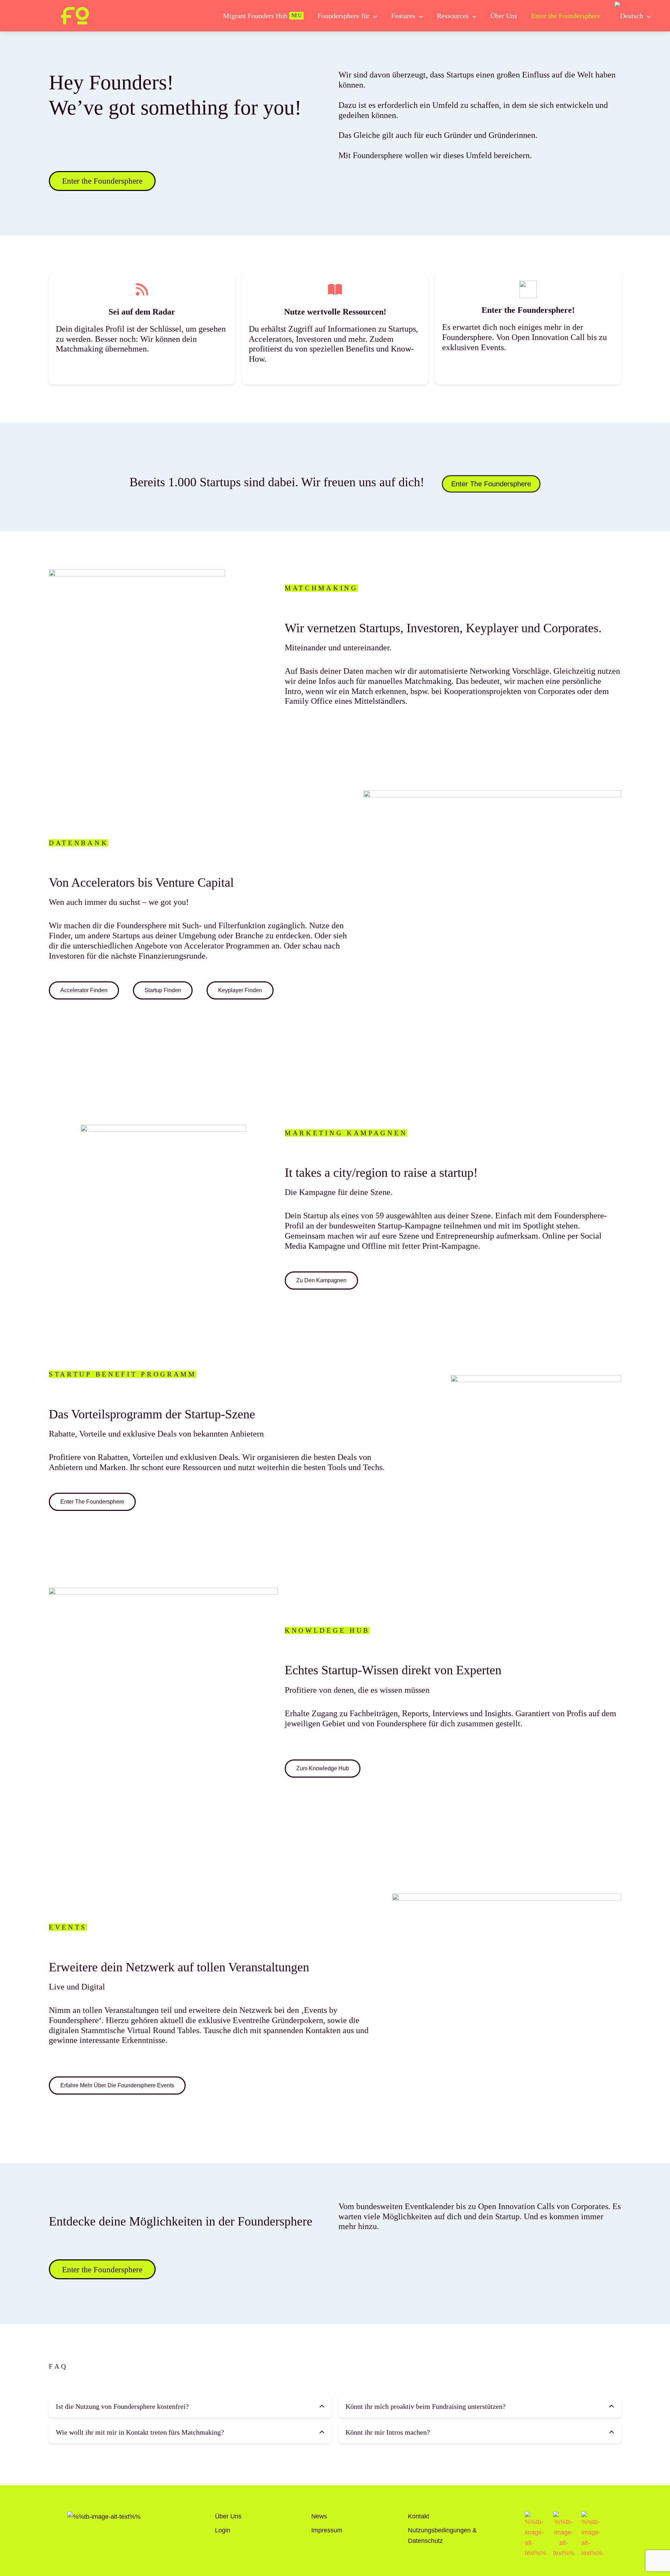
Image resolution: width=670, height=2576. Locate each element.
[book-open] (335, 289)
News (319, 2516)
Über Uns (228, 2516)
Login (223, 2530)
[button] (373, 16)
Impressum (327, 2530)
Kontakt (419, 2516)
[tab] (190, 2406)
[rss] (142, 289)
